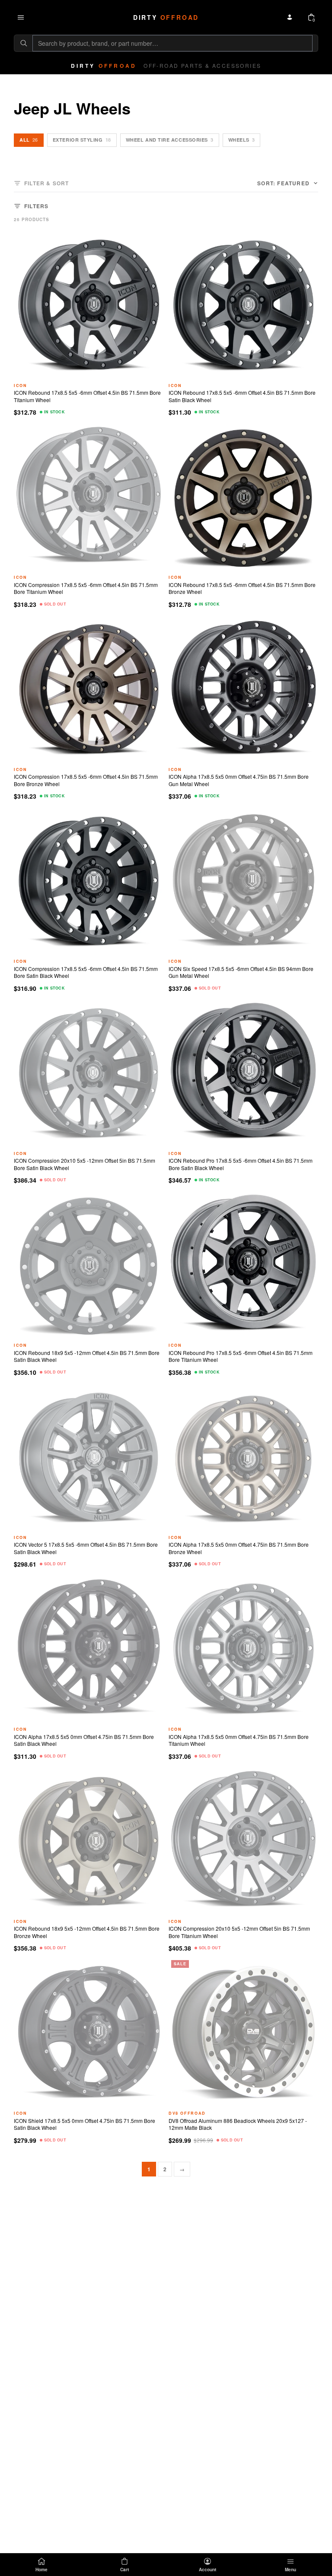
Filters (36, 206)
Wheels (242, 140)
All (29, 140)
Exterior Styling (82, 140)
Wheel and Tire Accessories (170, 140)
